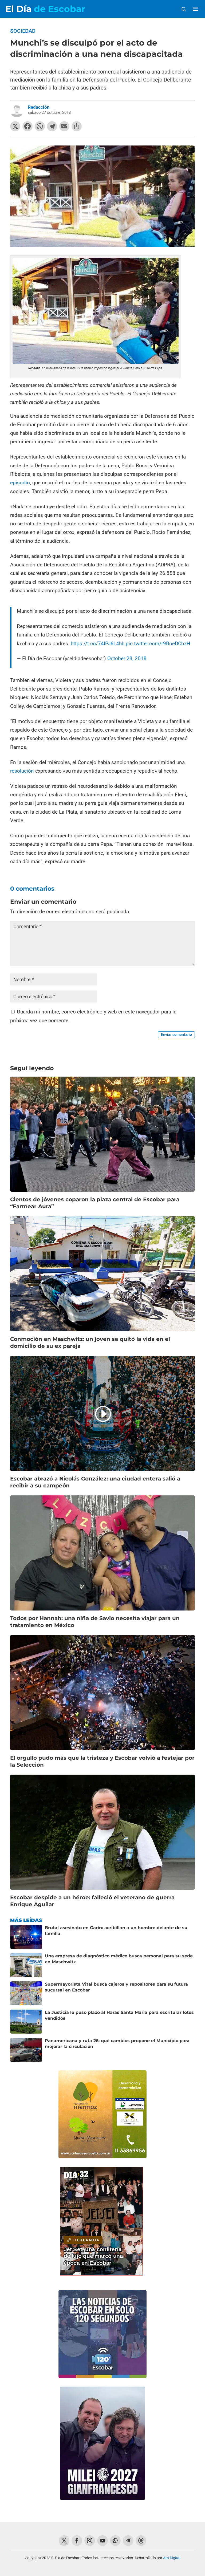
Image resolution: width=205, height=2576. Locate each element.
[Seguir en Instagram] (90, 2541)
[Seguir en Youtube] (102, 2541)
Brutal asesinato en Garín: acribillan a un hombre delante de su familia (116, 1931)
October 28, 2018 (127, 658)
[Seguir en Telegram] (128, 2541)
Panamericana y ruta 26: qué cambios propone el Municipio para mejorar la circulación (117, 2044)
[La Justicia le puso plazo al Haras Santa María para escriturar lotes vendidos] (26, 2022)
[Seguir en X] (64, 2541)
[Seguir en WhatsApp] (115, 2541)
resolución (22, 771)
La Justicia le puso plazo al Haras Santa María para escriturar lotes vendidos (119, 2015)
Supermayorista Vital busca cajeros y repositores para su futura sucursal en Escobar (116, 1987)
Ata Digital (172, 2558)
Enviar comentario (176, 1035)
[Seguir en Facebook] (77, 2541)
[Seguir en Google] (141, 2541)
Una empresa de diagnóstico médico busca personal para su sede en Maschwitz (119, 1959)
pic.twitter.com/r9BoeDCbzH (158, 644)
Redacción (39, 107)
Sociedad (23, 31)
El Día (45, 9)
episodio (20, 483)
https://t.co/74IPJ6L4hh (98, 644)
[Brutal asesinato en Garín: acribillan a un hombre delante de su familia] (26, 1937)
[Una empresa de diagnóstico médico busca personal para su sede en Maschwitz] (26, 1965)
